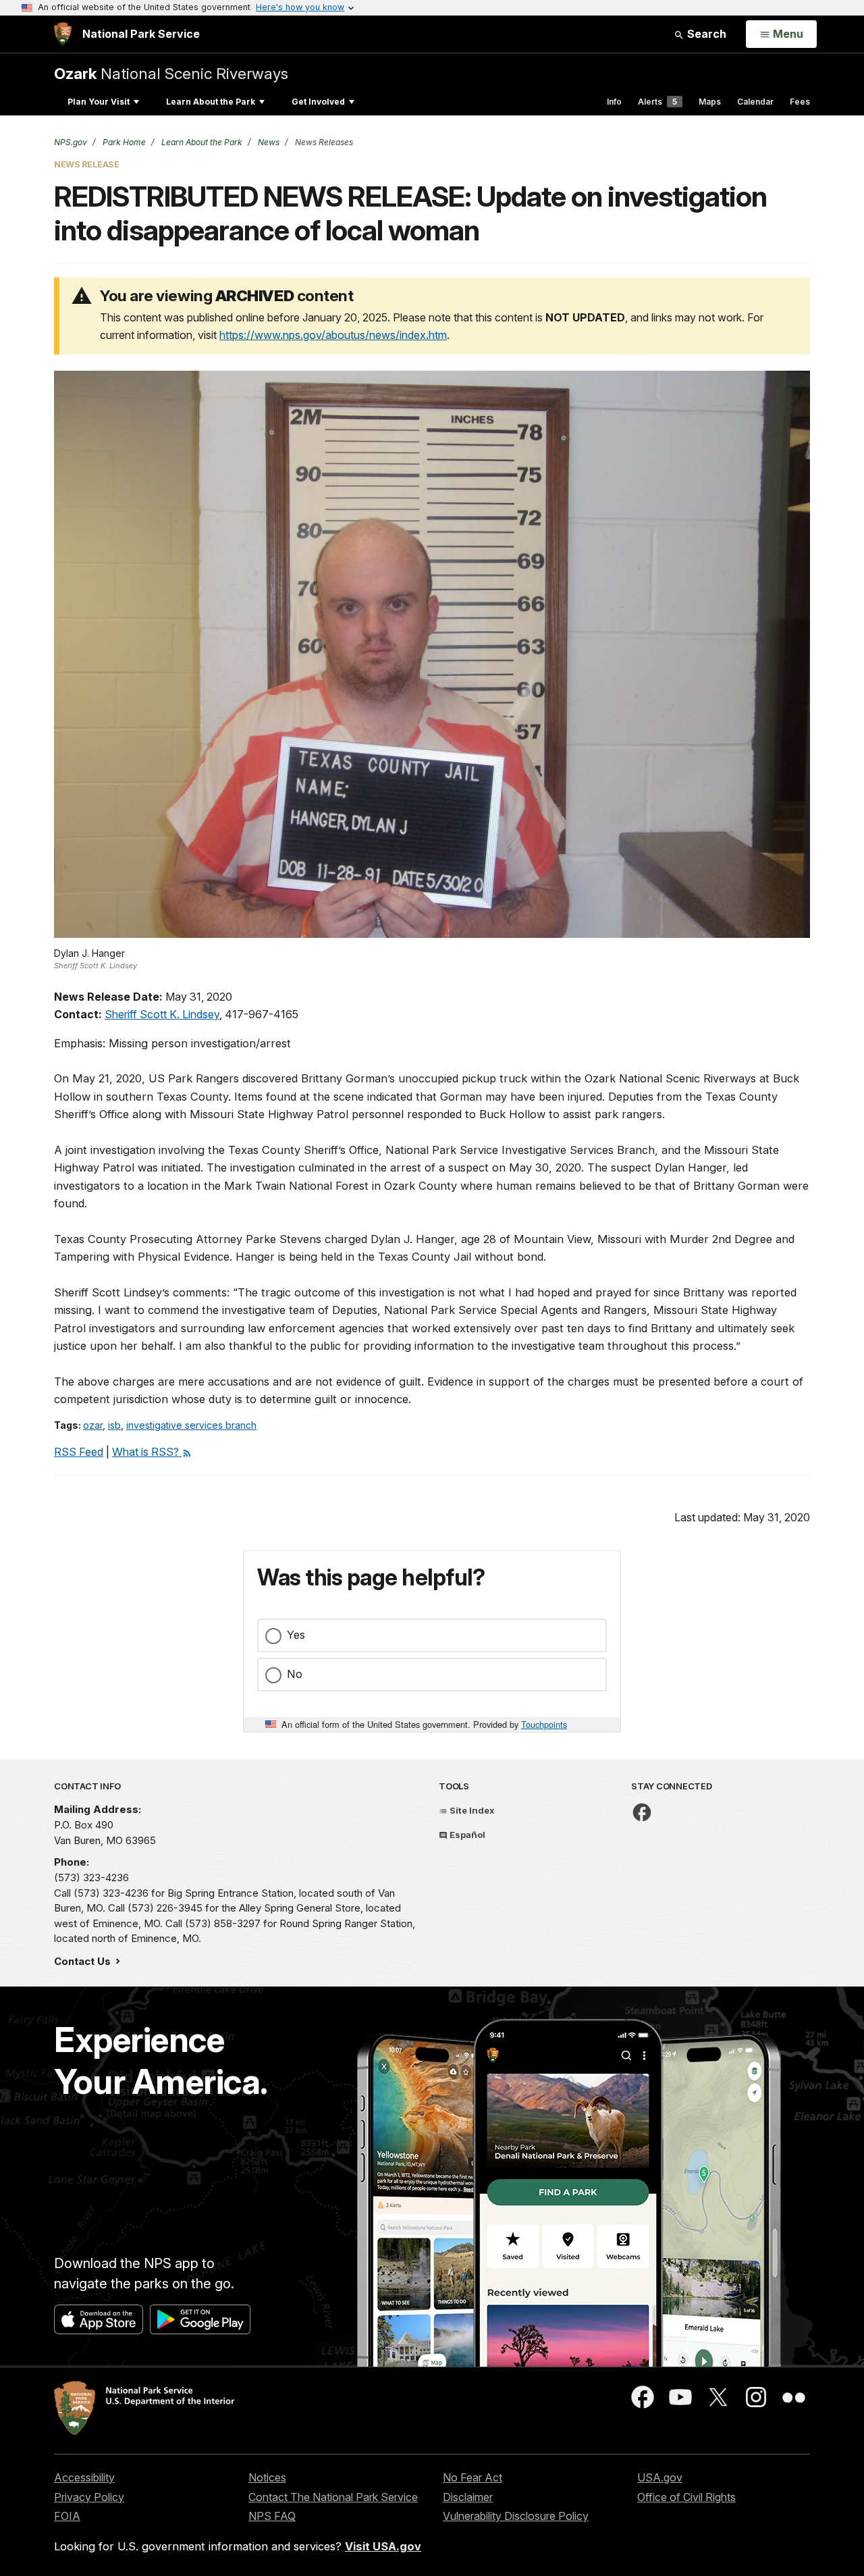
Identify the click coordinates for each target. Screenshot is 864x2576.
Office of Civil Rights (686, 2497)
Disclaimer (468, 2497)
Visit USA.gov (383, 2546)
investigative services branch (191, 1425)
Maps (710, 102)
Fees (800, 102)
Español (466, 1835)
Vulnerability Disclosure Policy (516, 2516)
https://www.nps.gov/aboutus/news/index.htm (333, 335)
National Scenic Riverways (171, 73)
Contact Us (84, 1961)
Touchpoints (544, 1724)
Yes (296, 1635)
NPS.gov (71, 142)
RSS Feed (79, 1452)
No (295, 1674)
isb (114, 1425)
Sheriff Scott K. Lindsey (162, 1014)
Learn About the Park (211, 102)
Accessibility (84, 2477)
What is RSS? (147, 1452)
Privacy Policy (89, 2497)
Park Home (123, 142)
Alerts (657, 102)
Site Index (471, 1810)
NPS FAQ (272, 2516)
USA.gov (660, 2477)
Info (614, 102)
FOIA (67, 2516)
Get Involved (318, 102)
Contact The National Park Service (333, 2497)
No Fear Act (473, 2477)
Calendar (755, 102)
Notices (267, 2477)
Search (705, 34)
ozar (93, 1425)
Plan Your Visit (99, 102)
